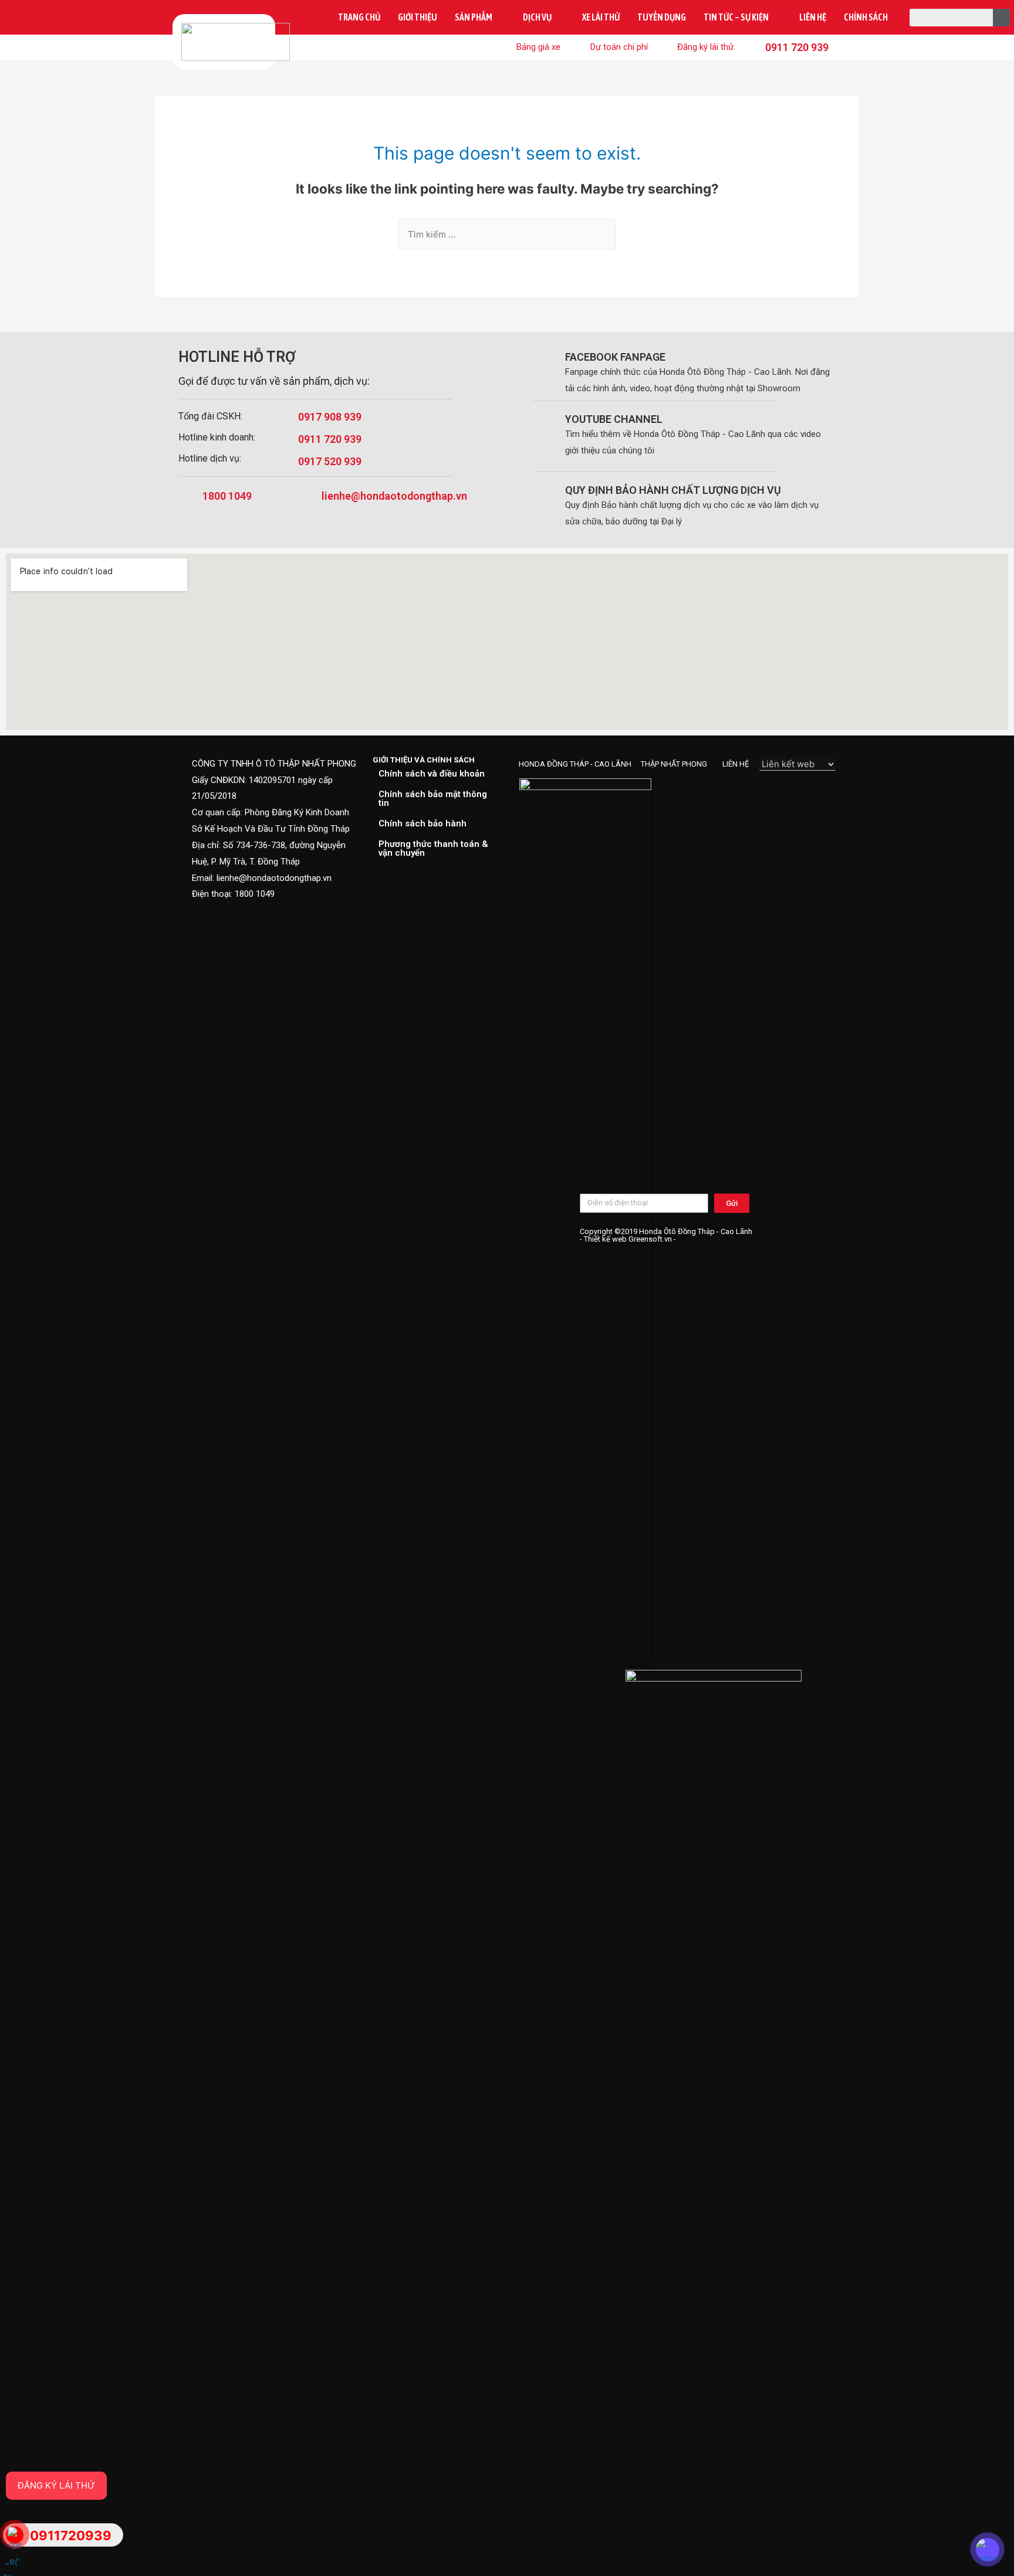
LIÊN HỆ (736, 764)
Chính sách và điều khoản (432, 774)
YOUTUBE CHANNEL (614, 419)
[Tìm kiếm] (1002, 18)
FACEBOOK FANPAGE (615, 357)
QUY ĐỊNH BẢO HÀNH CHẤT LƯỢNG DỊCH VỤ (673, 490)
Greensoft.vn (650, 1239)
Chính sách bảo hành (422, 823)
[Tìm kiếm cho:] (507, 234)
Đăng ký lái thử (56, 2485)
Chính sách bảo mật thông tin (433, 799)
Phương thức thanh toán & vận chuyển (433, 848)
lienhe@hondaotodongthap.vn (394, 496)
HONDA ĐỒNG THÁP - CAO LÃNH (575, 764)
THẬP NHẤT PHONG (674, 764)
